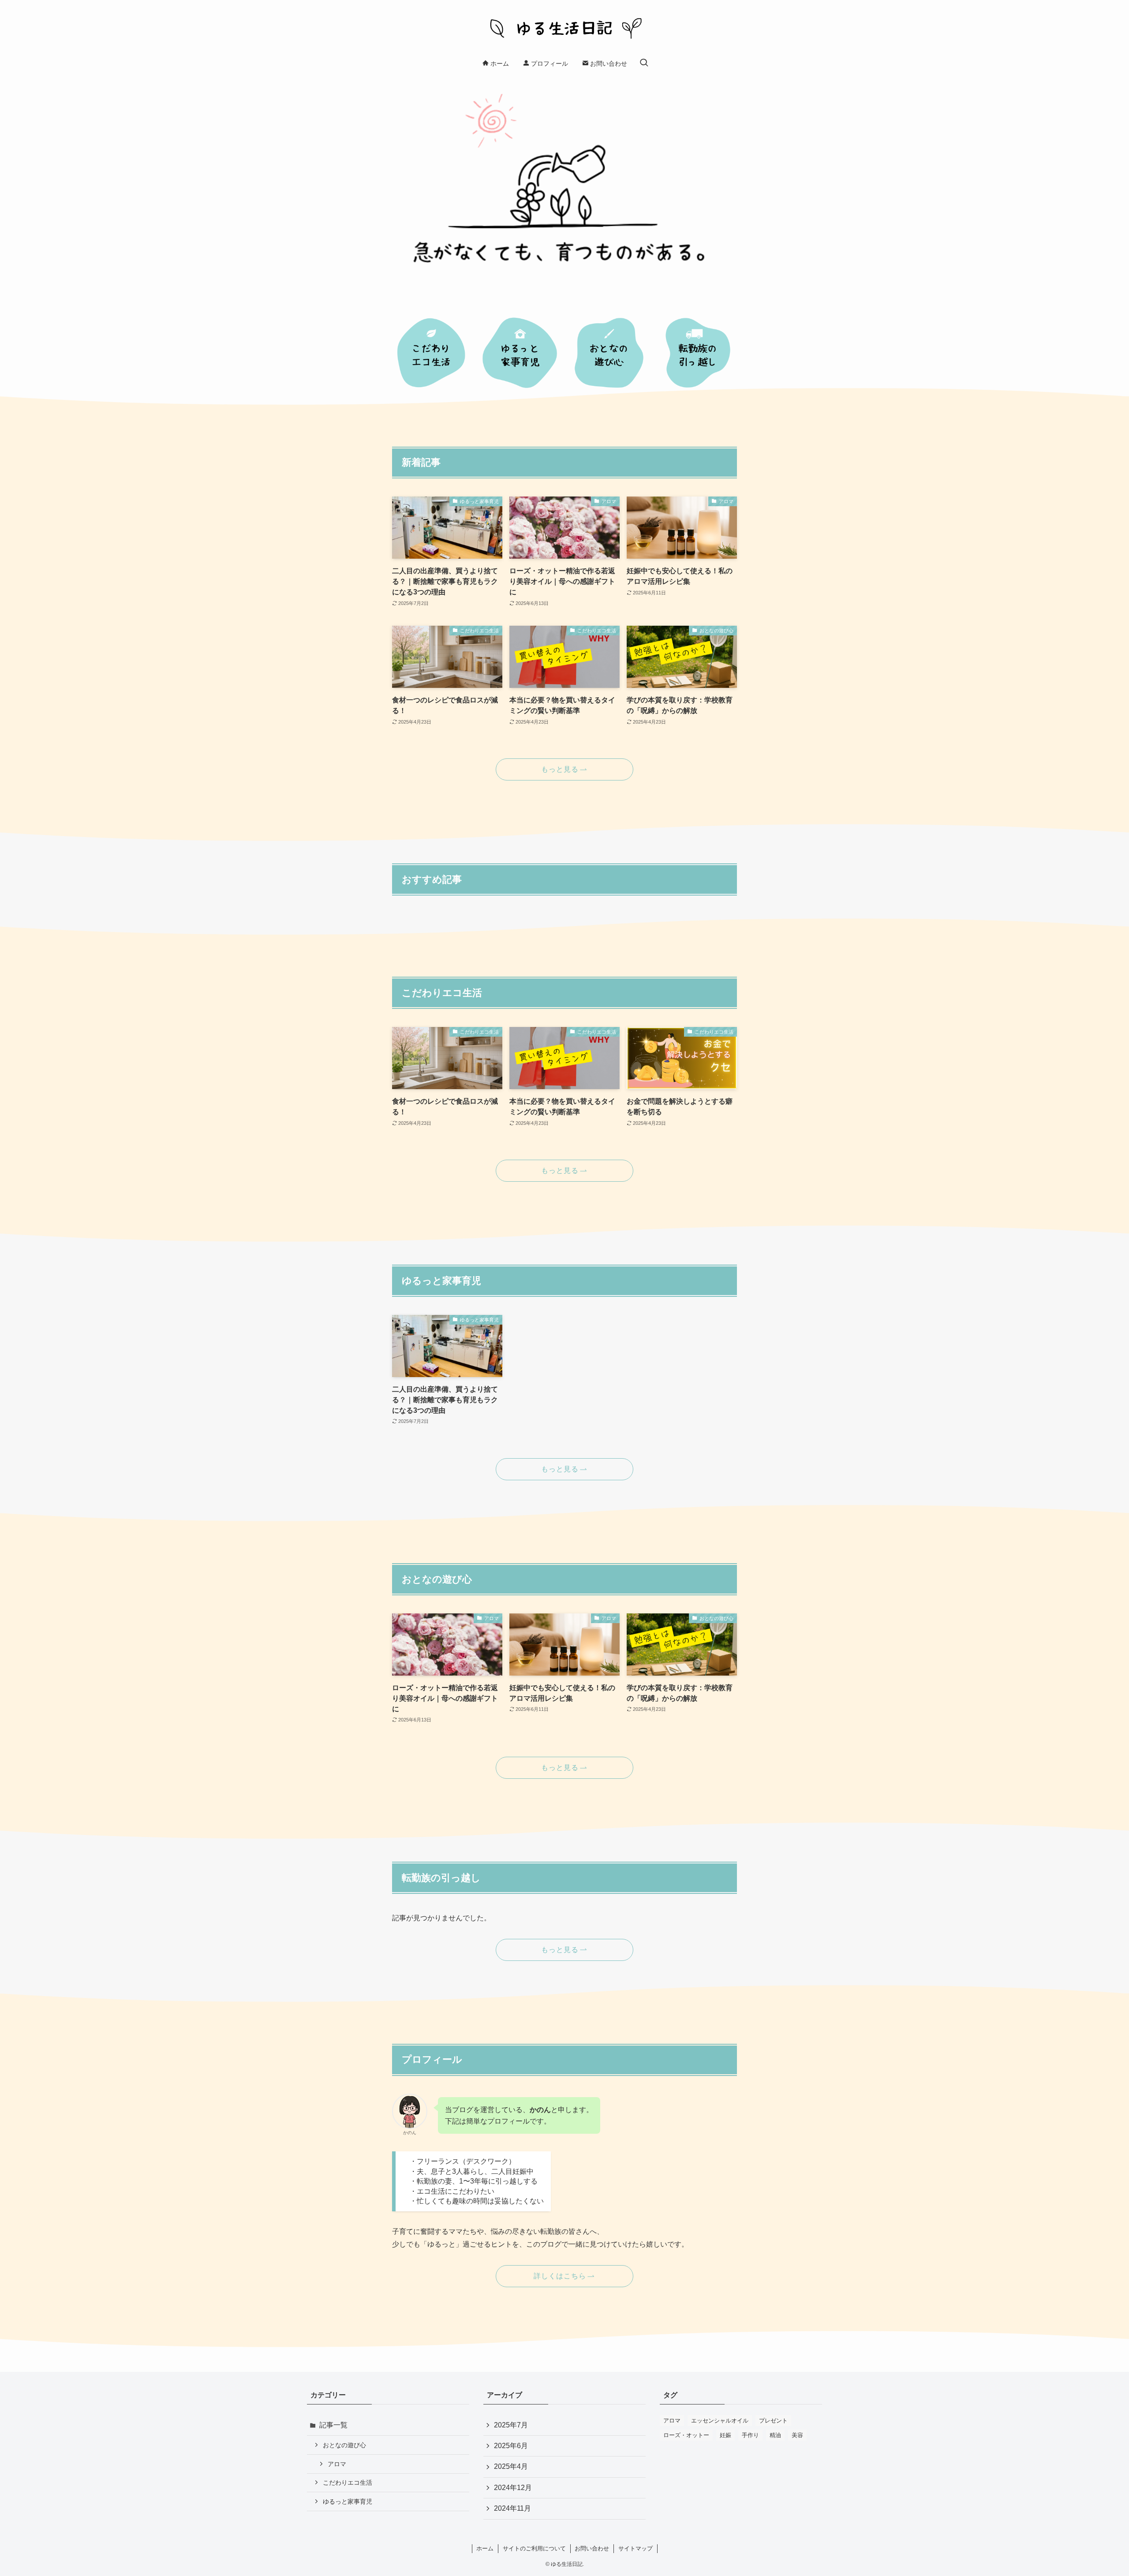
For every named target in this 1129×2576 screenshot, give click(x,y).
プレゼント (773, 2421)
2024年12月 (513, 2488)
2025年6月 (511, 2446)
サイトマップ (636, 2548)
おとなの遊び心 (344, 2445)
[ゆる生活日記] (564, 28)
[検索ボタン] (644, 63)
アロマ (337, 2464)
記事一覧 (333, 2425)
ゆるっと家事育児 (348, 2501)
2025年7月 (511, 2425)
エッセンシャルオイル (720, 2421)
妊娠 (725, 2435)
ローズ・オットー (686, 2435)
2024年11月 (512, 2508)
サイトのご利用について (534, 2548)
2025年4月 (511, 2466)
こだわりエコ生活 (348, 2483)
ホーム (485, 2548)
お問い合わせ (592, 2548)
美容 (797, 2435)
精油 (775, 2435)
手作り (750, 2435)
